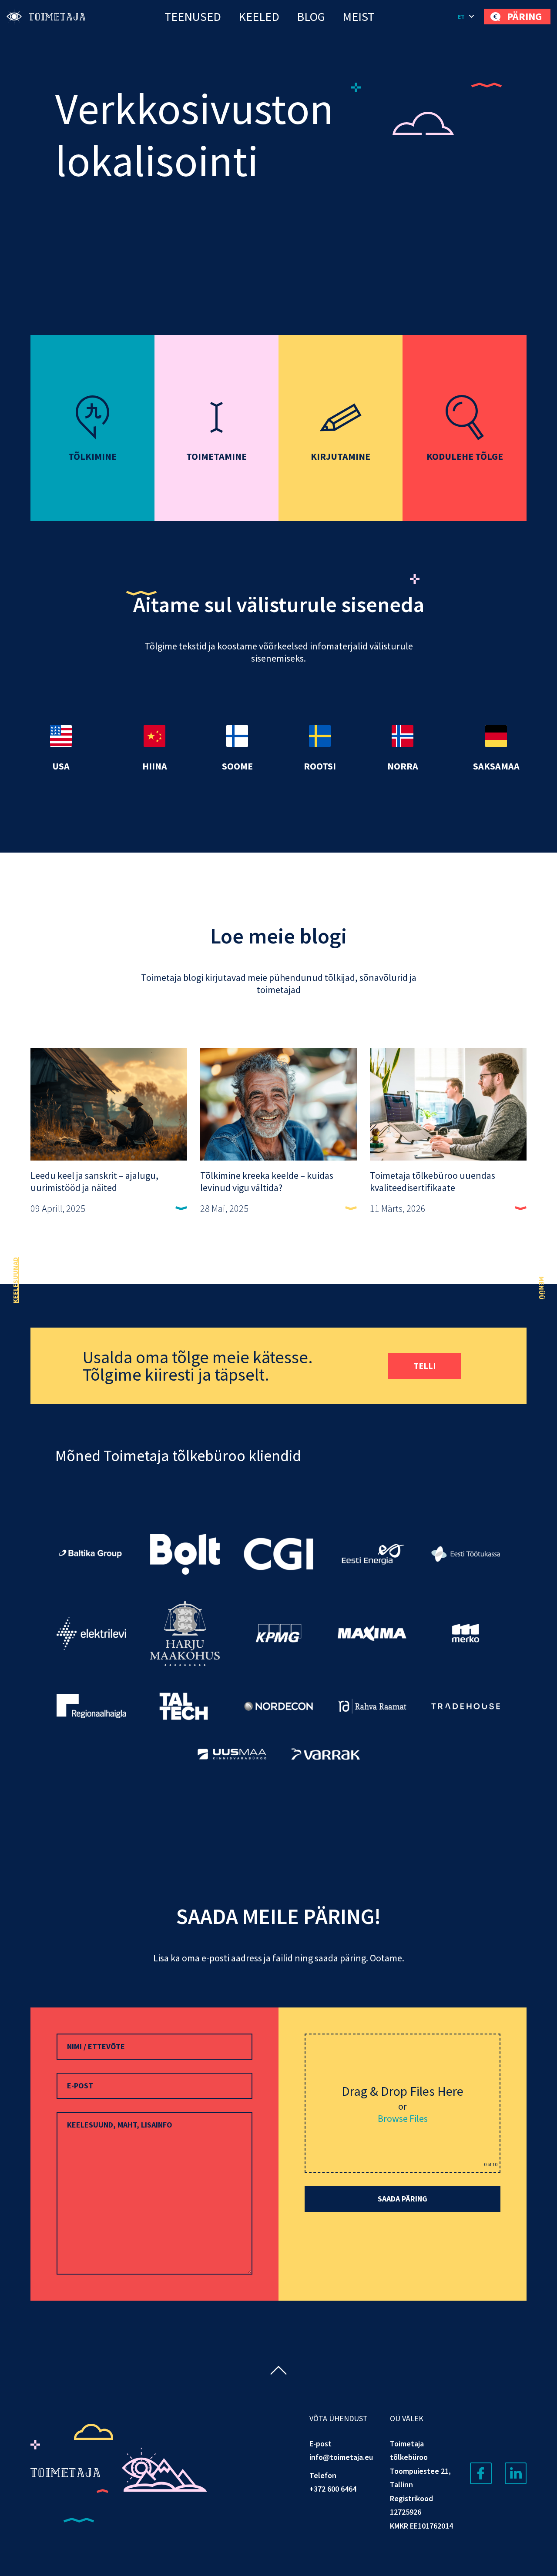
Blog (311, 17)
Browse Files (403, 2118)
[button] (466, 17)
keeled (259, 17)
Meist (358, 17)
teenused (193, 17)
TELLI (425, 1366)
